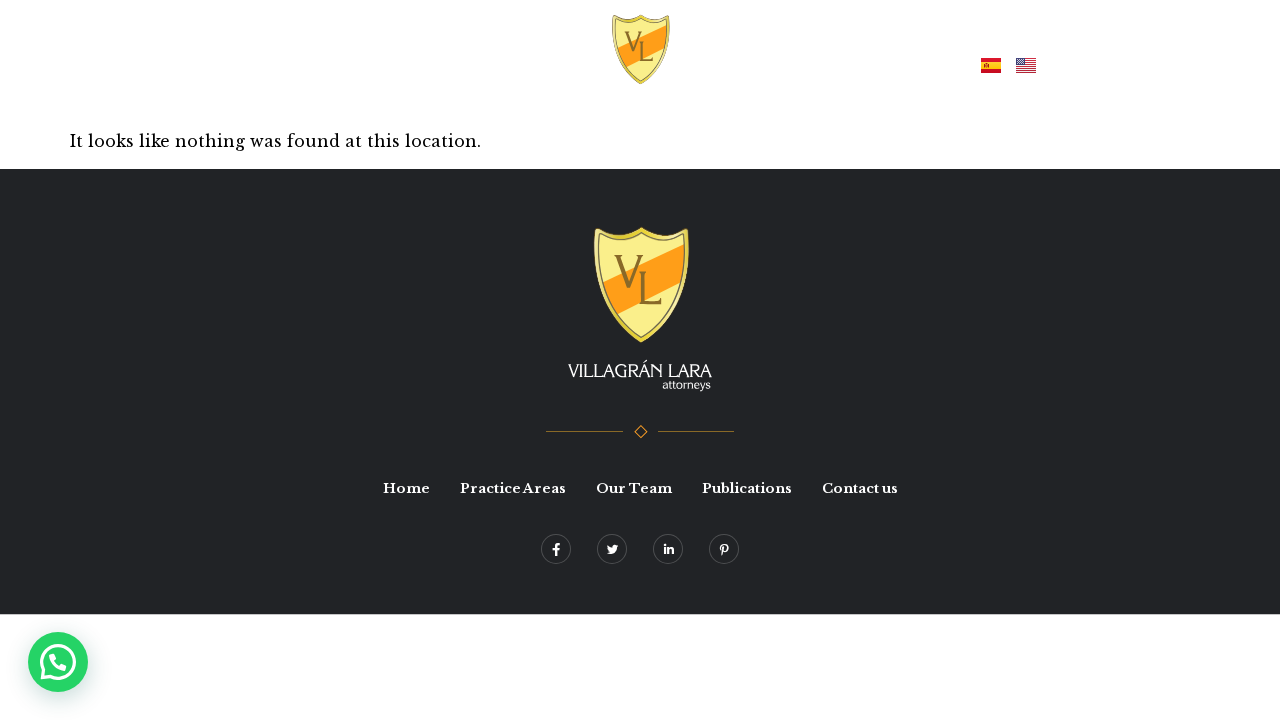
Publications (786, 63)
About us (489, 63)
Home (403, 63)
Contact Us (904, 63)
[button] (58, 662)
